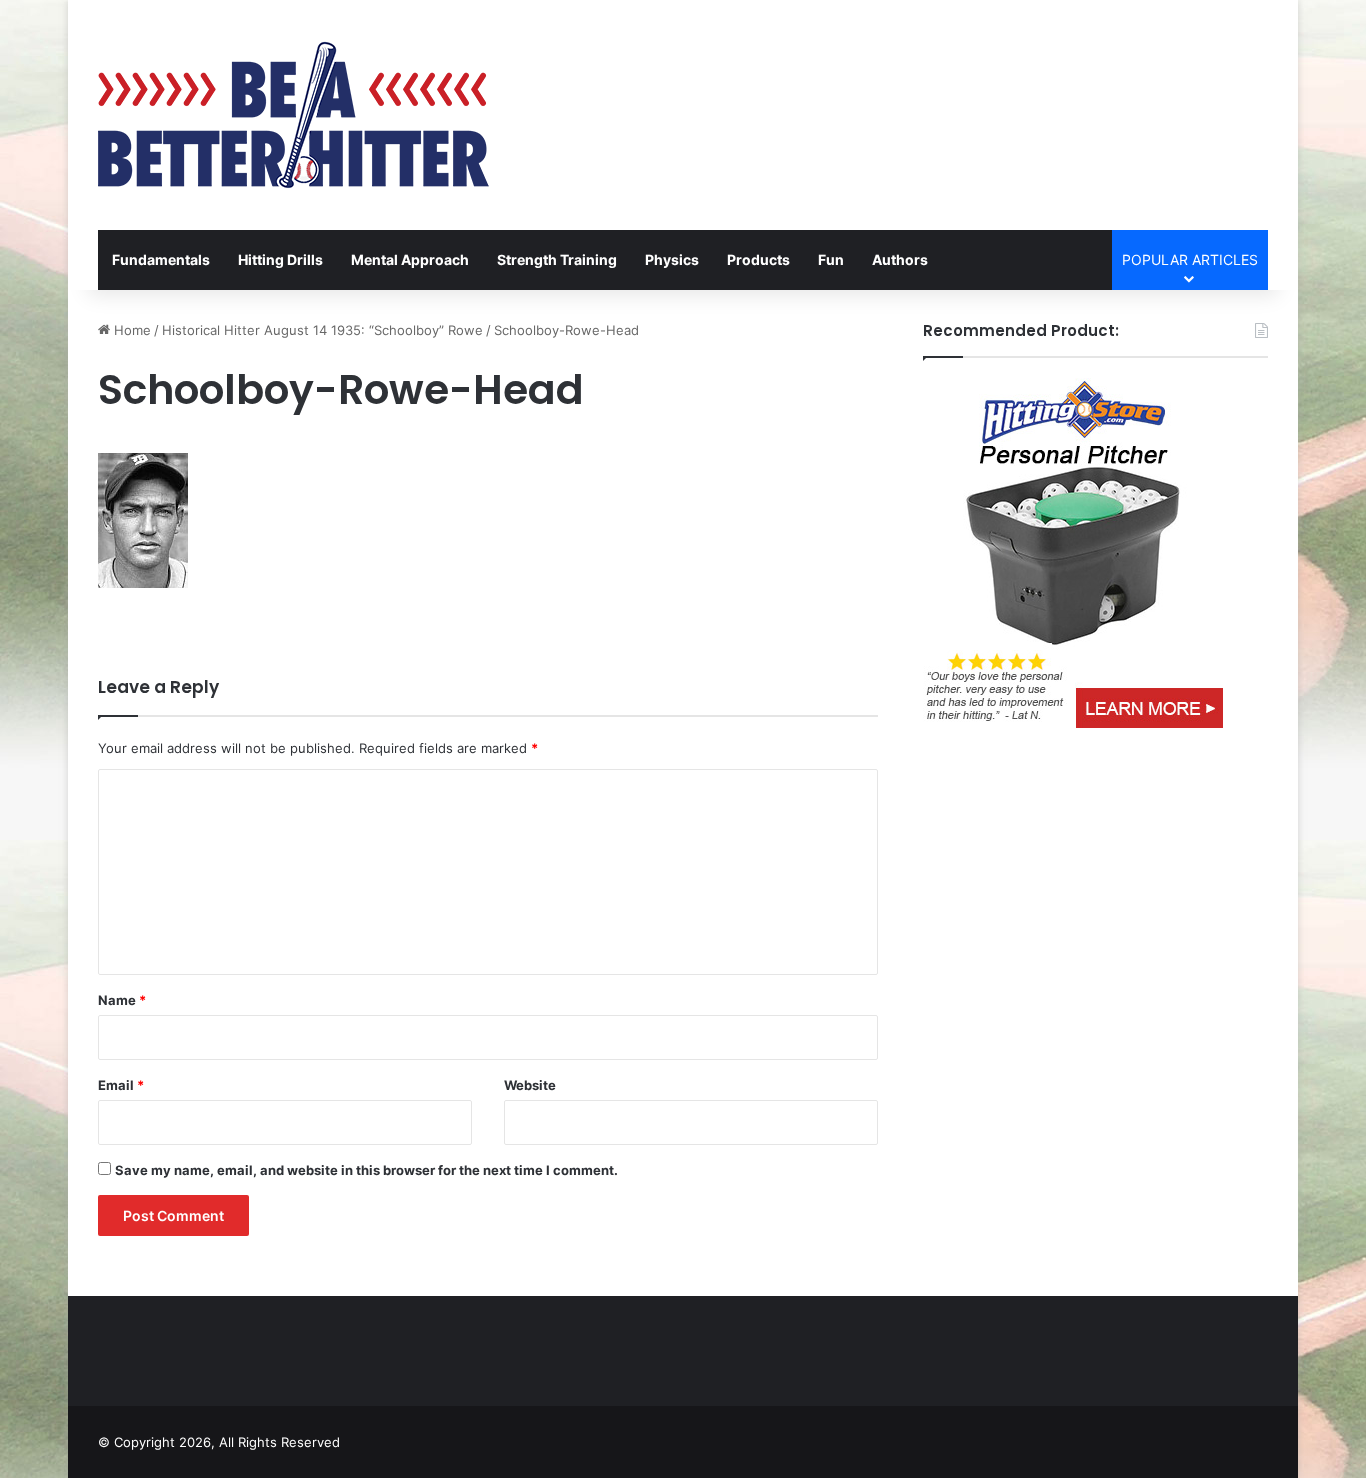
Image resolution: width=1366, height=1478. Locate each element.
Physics (672, 259)
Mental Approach (410, 259)
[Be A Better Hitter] (293, 115)
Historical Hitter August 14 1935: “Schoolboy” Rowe (322, 330)
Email (121, 1085)
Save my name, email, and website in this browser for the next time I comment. (366, 1170)
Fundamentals (161, 259)
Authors (900, 259)
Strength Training (557, 259)
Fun (831, 259)
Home (130, 330)
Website (530, 1085)
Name (122, 1000)
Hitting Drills (280, 259)
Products (758, 259)
